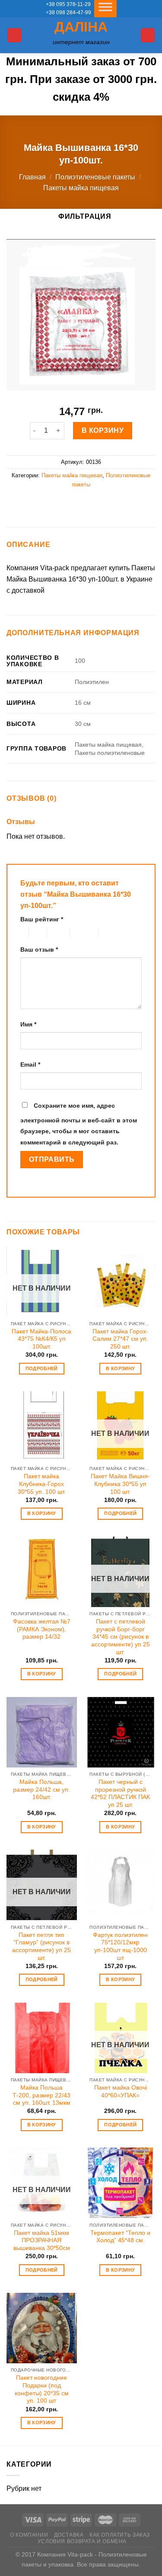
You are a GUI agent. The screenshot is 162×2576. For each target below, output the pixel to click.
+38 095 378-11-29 (68, 4)
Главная (32, 177)
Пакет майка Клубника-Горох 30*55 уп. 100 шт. (42, 1484)
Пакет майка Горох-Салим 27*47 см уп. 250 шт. (120, 1339)
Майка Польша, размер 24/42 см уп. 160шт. (41, 1790)
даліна (81, 27)
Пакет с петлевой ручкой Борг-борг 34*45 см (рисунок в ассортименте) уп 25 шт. (121, 1637)
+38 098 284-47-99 (68, 13)
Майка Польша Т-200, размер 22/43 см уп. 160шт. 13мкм (41, 2095)
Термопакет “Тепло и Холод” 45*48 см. (120, 2237)
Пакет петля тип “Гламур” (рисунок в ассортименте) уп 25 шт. (41, 1946)
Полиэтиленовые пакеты (95, 177)
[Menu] (14, 35)
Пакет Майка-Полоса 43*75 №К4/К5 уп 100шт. (41, 1339)
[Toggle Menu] (105, 9)
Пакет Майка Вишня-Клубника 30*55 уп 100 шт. (120, 1484)
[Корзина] (148, 35)
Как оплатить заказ (120, 2535)
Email (30, 1064)
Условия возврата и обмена (82, 2541)
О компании (29, 2535)
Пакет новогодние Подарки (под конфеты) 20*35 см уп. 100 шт (42, 2389)
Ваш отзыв (39, 949)
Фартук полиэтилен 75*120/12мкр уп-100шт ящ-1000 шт (120, 1946)
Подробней (42, 1368)
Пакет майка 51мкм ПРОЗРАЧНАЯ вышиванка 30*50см (42, 2240)
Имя (28, 1024)
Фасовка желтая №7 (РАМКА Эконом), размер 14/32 (42, 1629)
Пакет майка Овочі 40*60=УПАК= (121, 2092)
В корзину (103, 430)
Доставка (69, 2535)
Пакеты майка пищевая (81, 188)
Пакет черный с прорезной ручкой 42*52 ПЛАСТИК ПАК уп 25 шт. (120, 1793)
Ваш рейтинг (42, 919)
